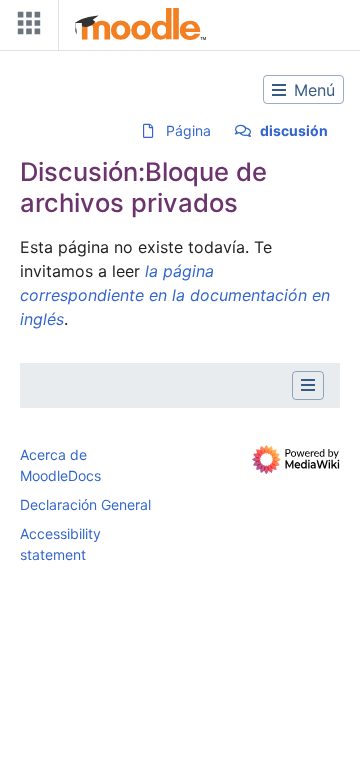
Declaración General (85, 504)
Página (188, 130)
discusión (294, 130)
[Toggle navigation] (25, 27)
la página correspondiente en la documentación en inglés (175, 295)
